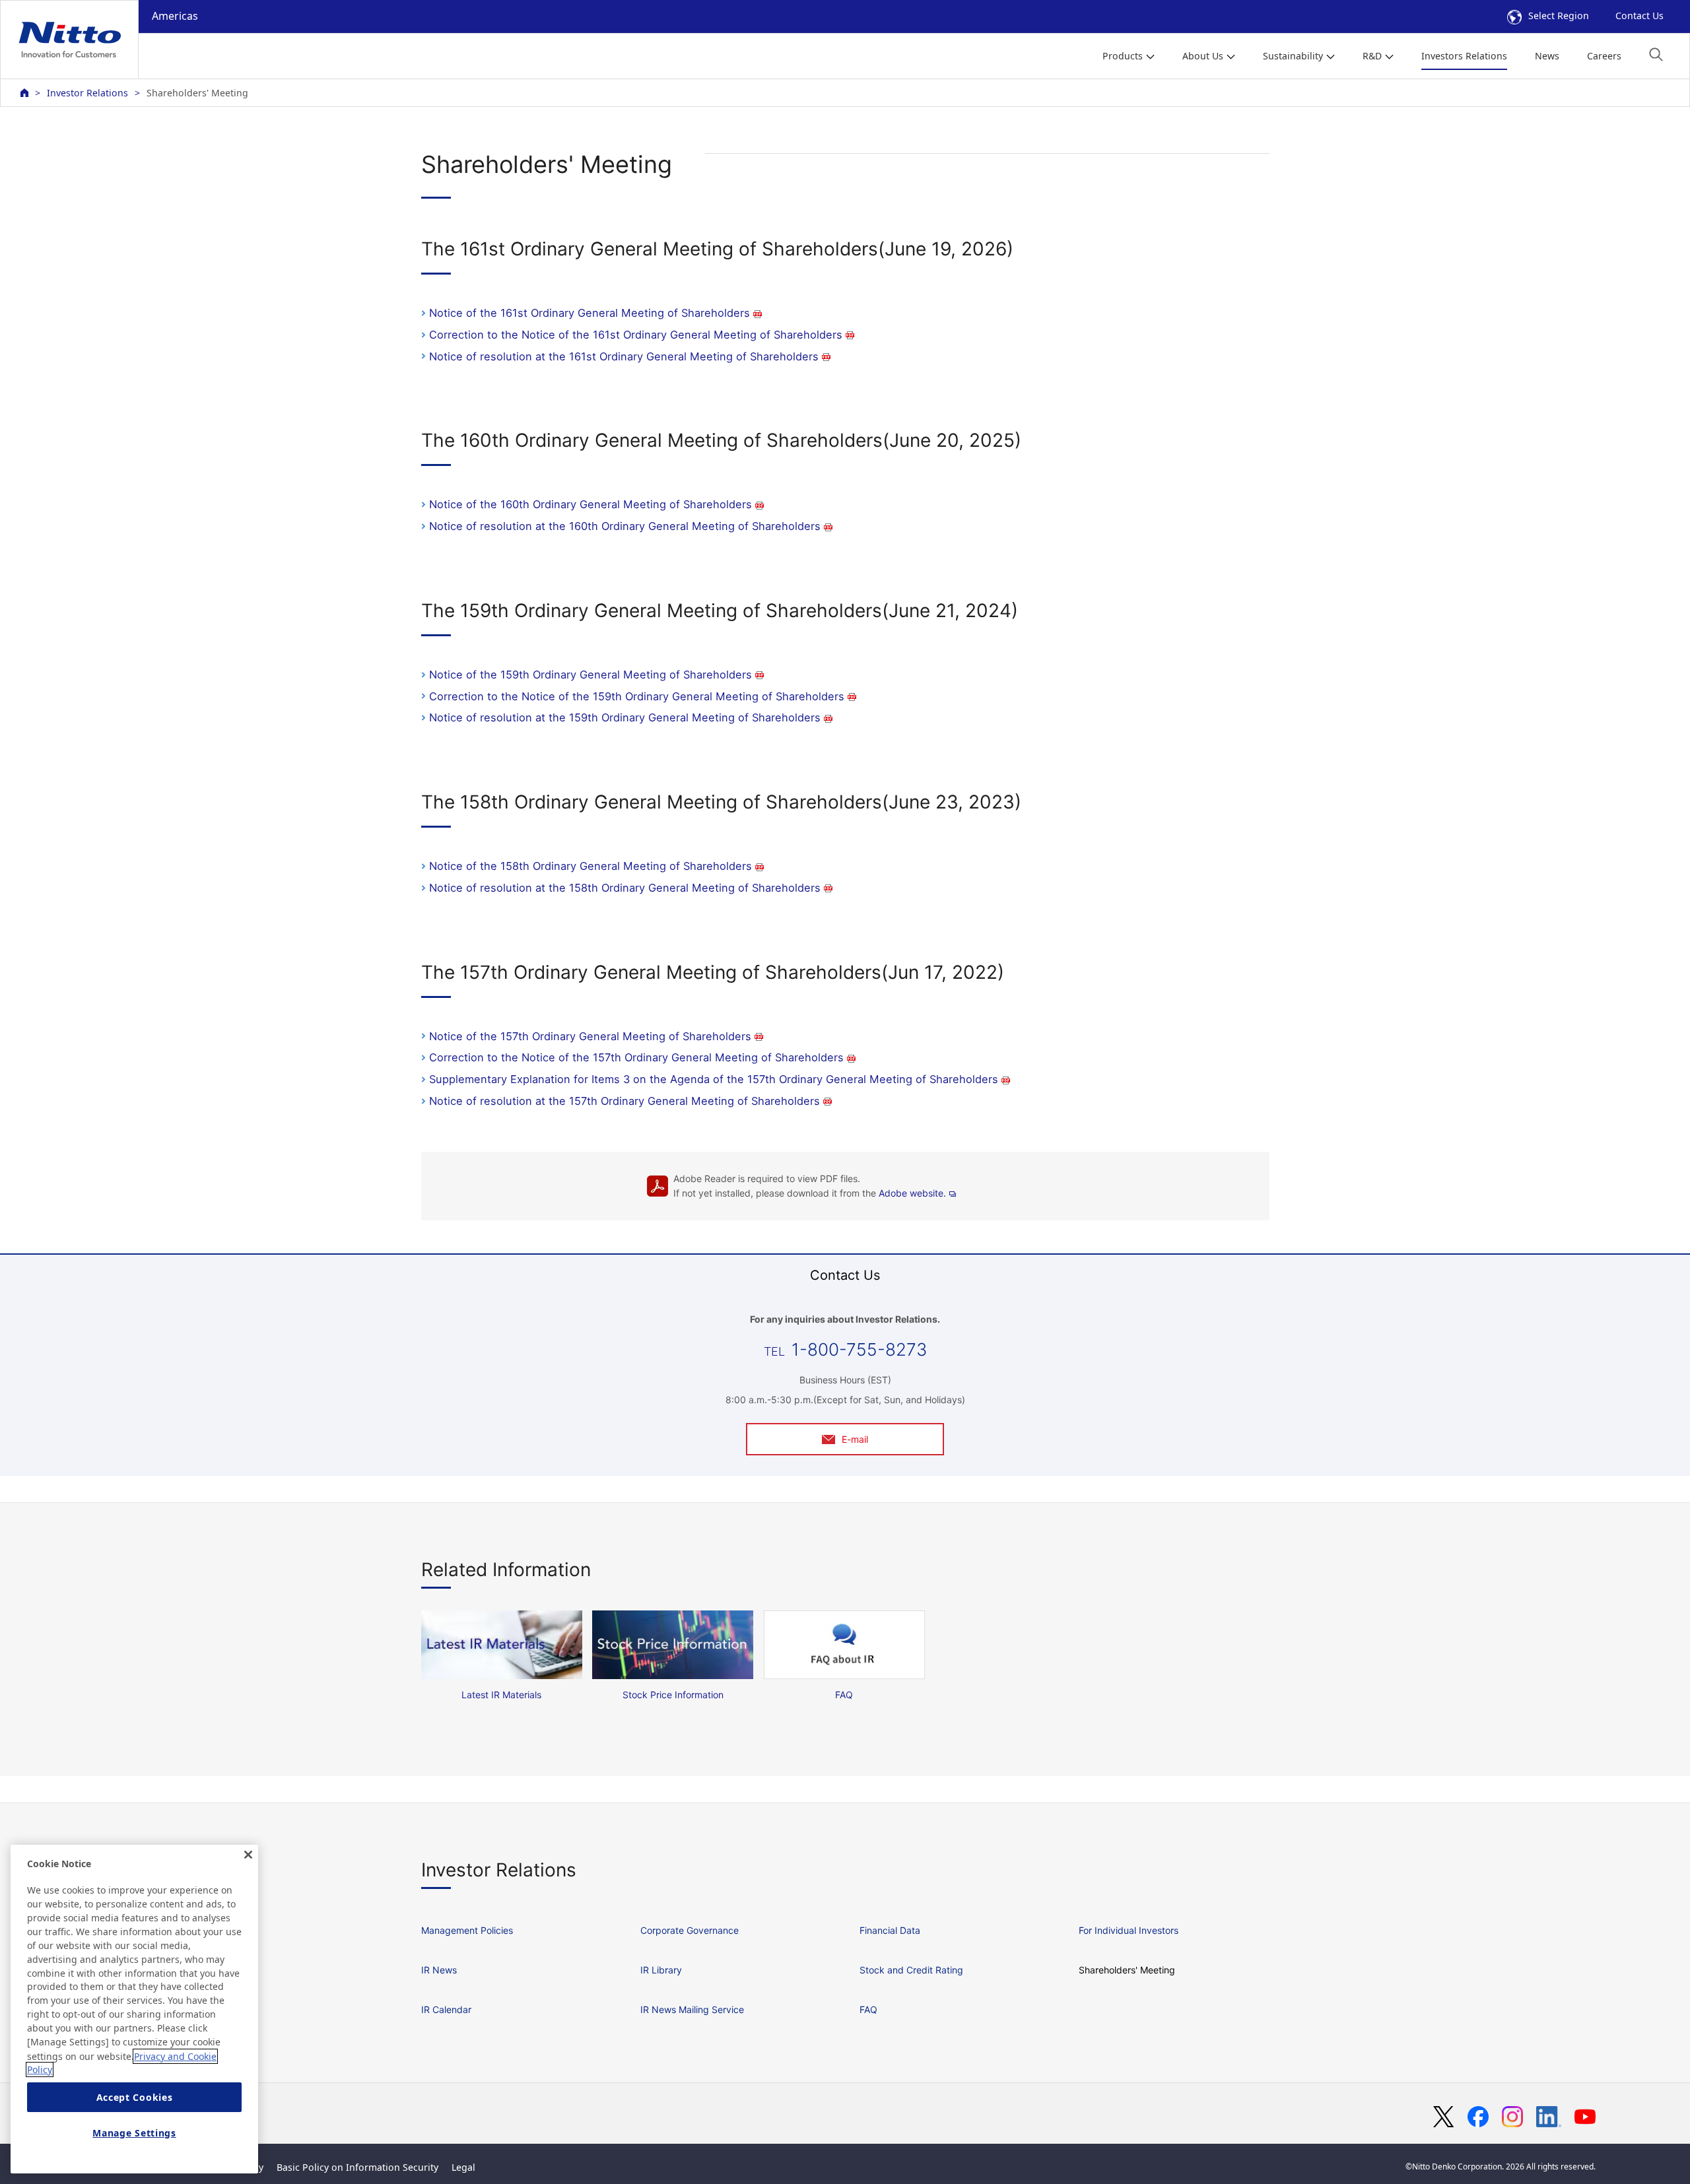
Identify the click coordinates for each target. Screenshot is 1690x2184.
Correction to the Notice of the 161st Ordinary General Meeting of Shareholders (636, 335)
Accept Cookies (135, 2097)
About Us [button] (1203, 56)
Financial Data (890, 1930)
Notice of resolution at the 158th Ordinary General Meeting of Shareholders (625, 888)
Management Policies (467, 1930)
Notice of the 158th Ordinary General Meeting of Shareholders (591, 866)
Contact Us (1639, 16)
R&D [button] (1372, 56)
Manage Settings (134, 2133)
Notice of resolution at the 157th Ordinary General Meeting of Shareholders (625, 1101)
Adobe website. (912, 1193)
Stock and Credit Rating (911, 1970)
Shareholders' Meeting (1127, 1970)
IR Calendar (446, 2009)
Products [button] (1123, 56)
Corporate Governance (690, 1930)
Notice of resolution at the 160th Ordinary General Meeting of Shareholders (625, 526)
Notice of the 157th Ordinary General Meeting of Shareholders (590, 1036)
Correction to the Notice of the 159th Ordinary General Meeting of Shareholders (637, 696)
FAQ (868, 2009)
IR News (439, 1970)
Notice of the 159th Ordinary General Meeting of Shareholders (591, 675)
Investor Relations (87, 93)
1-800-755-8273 (859, 1349)
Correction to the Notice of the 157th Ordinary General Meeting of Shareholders (636, 1057)
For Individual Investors (1129, 1930)
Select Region (1559, 16)
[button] (1656, 54)
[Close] (248, 1855)
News (1547, 56)
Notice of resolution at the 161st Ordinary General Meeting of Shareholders (624, 356)
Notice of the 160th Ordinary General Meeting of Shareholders (591, 504)
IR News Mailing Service (692, 2009)
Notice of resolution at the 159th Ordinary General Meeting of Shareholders (625, 717)
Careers (1604, 56)
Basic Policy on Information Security (357, 2167)
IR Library (661, 1970)
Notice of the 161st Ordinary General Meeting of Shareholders (590, 313)
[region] (134, 2009)
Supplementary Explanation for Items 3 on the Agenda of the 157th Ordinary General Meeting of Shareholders (714, 1079)
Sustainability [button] (1293, 56)
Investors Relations (1464, 56)
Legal (463, 2167)
